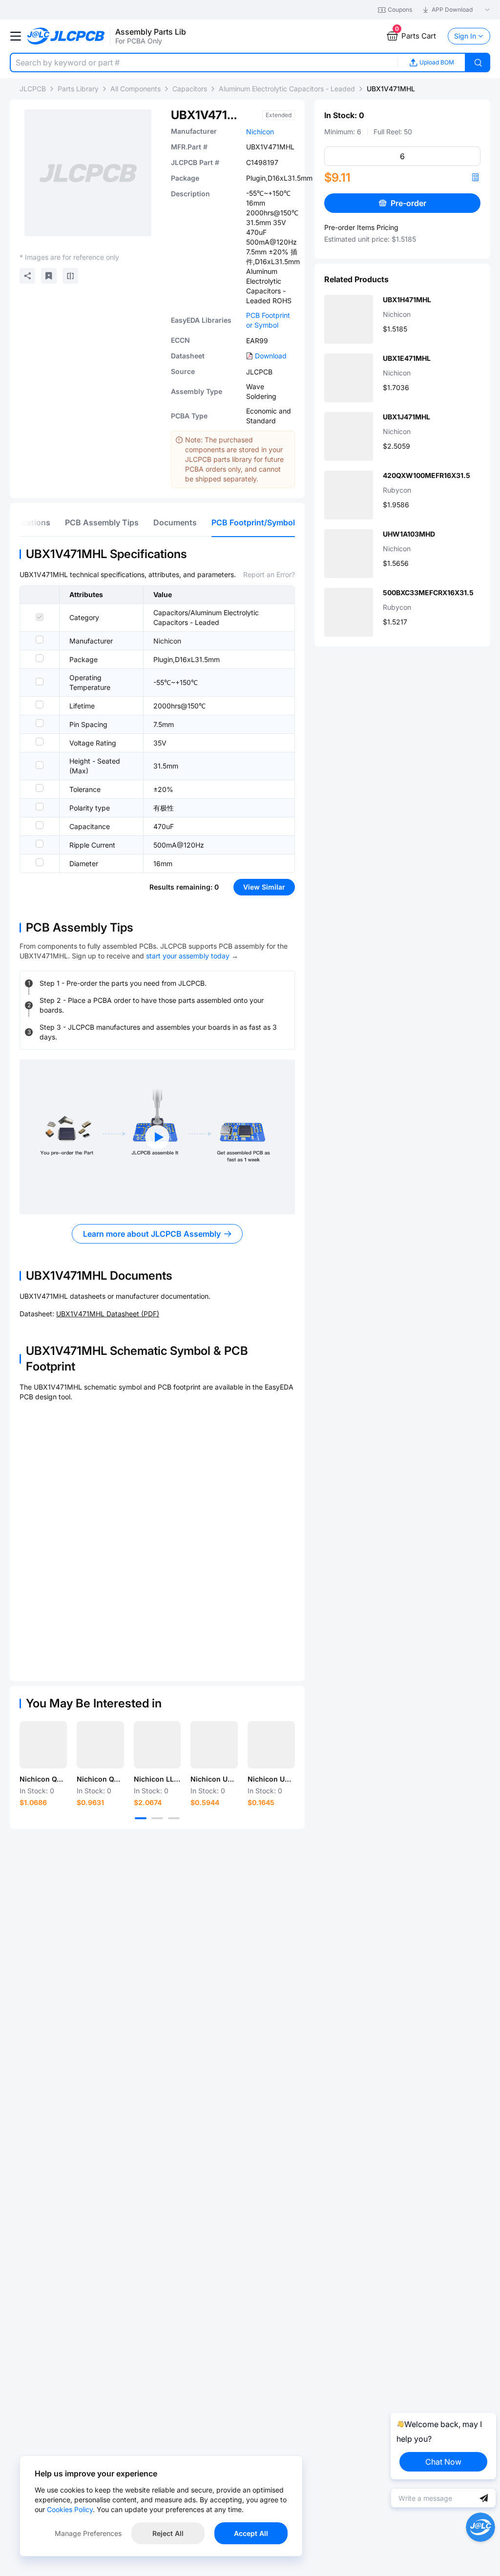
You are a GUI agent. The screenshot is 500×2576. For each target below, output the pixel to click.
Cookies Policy (70, 2509)
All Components (135, 89)
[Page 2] (157, 1818)
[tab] (102, 522)
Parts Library (78, 89)
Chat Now (443, 2462)
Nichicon (260, 132)
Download (271, 356)
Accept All (251, 2533)
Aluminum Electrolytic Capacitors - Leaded (287, 89)
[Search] (478, 62)
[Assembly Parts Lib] (66, 36)
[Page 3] (174, 1818)
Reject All (168, 2533)
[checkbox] (40, 617)
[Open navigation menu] (16, 36)
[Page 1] (141, 1818)
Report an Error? (269, 574)
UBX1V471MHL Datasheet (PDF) (108, 1314)
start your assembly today (188, 956)
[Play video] (157, 1137)
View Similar (264, 887)
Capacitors (190, 89)
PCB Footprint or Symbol (268, 320)
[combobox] (204, 62)
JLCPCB (33, 89)
